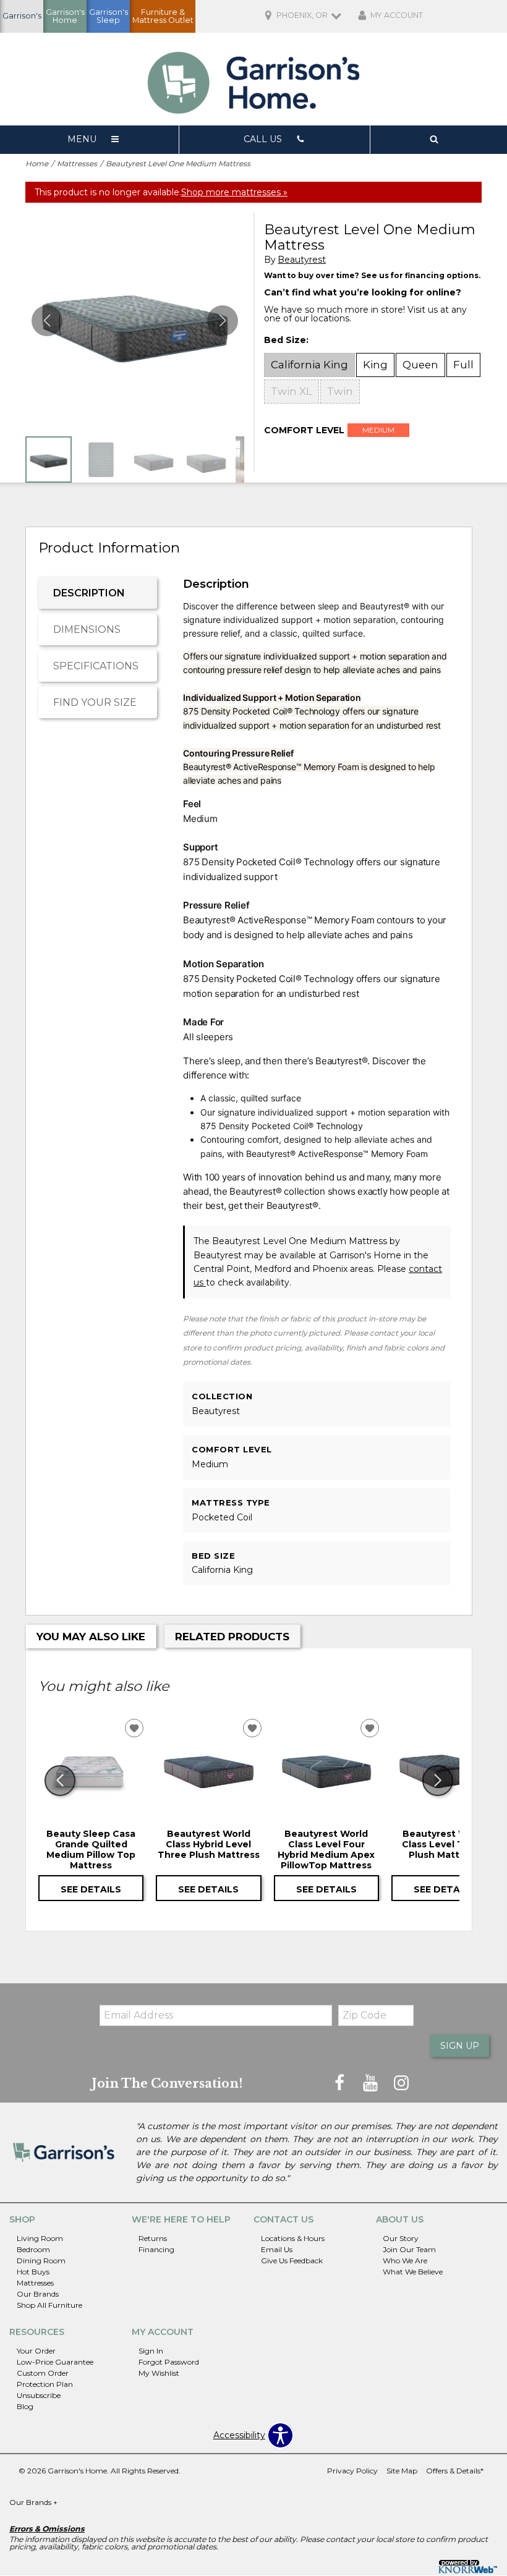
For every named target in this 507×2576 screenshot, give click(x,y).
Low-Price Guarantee (55, 2362)
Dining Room (41, 2260)
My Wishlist (159, 2373)
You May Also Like (91, 1637)
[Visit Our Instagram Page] (401, 2083)
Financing (156, 2249)
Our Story (401, 2238)
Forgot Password (169, 2362)
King (375, 365)
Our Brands (38, 2293)
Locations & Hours (293, 2238)
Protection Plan (45, 2384)
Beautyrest (302, 260)
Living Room (40, 2238)
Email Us (277, 2249)
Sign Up (460, 2046)
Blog (25, 2406)
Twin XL (292, 391)
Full (463, 365)
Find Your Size (95, 702)
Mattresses (77, 163)
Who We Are (405, 2260)
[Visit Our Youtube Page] (372, 2083)
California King (309, 365)
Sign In (151, 2351)
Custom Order (43, 2373)
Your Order (36, 2351)
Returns (153, 2238)
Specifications (96, 666)
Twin (340, 391)
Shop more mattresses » (234, 192)
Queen (420, 365)
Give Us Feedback (292, 2260)
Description (89, 593)
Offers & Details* (455, 2471)
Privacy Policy (352, 2471)
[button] (223, 321)
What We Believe (413, 2272)
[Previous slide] (60, 1781)
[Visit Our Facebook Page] (341, 2083)
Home (37, 163)
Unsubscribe (39, 2395)
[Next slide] (438, 1781)
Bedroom (33, 2249)
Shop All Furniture (49, 2304)
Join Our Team (409, 2249)
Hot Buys (33, 2272)
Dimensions (87, 629)
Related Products (232, 1637)
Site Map (402, 2471)
